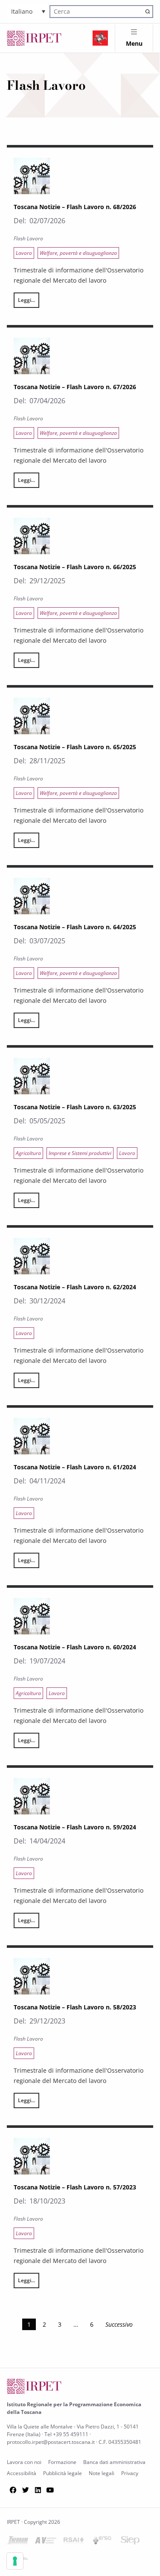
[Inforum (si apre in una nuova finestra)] (17, 2542)
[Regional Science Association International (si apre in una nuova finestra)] (74, 2542)
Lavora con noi (24, 2462)
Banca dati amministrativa (114, 2462)
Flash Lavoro (28, 238)
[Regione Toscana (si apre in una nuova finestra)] (100, 38)
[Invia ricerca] (147, 11)
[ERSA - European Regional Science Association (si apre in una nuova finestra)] (102, 2542)
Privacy (130, 2473)
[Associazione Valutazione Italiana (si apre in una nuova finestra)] (46, 2542)
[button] (28, 11)
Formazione (62, 2462)
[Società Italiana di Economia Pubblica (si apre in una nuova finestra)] (130, 2542)
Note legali (102, 2473)
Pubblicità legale (63, 2473)
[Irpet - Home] (34, 38)
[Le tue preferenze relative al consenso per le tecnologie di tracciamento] (15, 2561)
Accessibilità (22, 2473)
